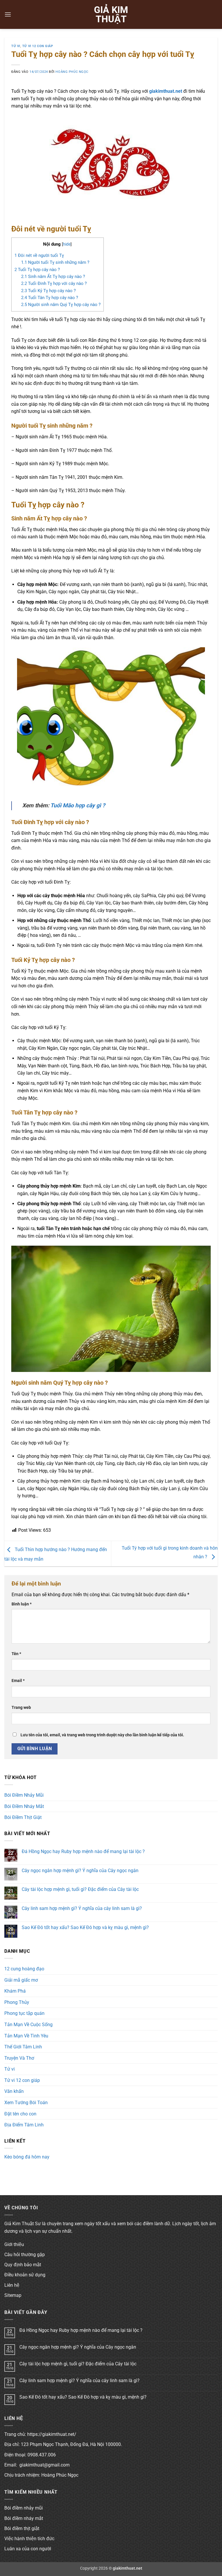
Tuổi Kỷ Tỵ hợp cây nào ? (48, 291)
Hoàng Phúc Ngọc (72, 72)
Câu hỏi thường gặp (25, 2255)
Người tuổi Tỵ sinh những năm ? (55, 262)
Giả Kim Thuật (111, 14)
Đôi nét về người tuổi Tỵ (39, 255)
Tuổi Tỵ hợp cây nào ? (37, 270)
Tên (16, 1654)
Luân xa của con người (28, 2549)
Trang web (21, 1708)
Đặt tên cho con (20, 2114)
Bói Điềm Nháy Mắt (24, 1806)
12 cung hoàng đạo (24, 1969)
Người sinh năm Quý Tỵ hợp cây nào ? (61, 305)
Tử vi (16, 46)
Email (18, 1681)
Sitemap (13, 2295)
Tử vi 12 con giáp (38, 46)
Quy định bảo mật (23, 2265)
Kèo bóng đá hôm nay (27, 2157)
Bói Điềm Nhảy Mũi (24, 1795)
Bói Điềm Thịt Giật (23, 1817)
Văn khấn (14, 2091)
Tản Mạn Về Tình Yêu (26, 2036)
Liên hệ (12, 2285)
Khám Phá (15, 1991)
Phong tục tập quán (24, 2013)
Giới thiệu (14, 2244)
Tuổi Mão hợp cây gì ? (78, 805)
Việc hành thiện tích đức (29, 2539)
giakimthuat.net (166, 91)
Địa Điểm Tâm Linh (24, 2125)
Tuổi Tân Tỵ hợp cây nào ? (50, 298)
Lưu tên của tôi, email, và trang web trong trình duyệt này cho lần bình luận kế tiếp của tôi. (102, 1735)
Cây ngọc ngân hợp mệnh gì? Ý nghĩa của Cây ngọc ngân (80, 1871)
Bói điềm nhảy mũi (24, 2508)
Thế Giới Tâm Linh (23, 2047)
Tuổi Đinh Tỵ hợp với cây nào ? (54, 283)
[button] (8, 14)
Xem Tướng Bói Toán (26, 2103)
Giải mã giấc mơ (21, 1980)
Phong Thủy (17, 2002)
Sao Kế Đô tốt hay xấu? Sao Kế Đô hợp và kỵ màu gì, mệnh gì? (85, 1927)
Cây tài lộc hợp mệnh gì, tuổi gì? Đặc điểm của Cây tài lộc (80, 1889)
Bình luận (22, 1604)
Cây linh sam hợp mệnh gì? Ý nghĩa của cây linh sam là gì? (82, 1908)
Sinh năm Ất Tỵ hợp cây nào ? (53, 277)
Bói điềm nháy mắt (24, 2518)
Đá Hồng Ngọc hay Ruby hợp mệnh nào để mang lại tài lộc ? (83, 1851)
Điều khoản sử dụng (25, 2275)
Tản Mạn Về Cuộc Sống (28, 2025)
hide (67, 244)
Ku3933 (12, 2167)
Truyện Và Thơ (19, 2058)
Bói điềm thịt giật (22, 2528)
